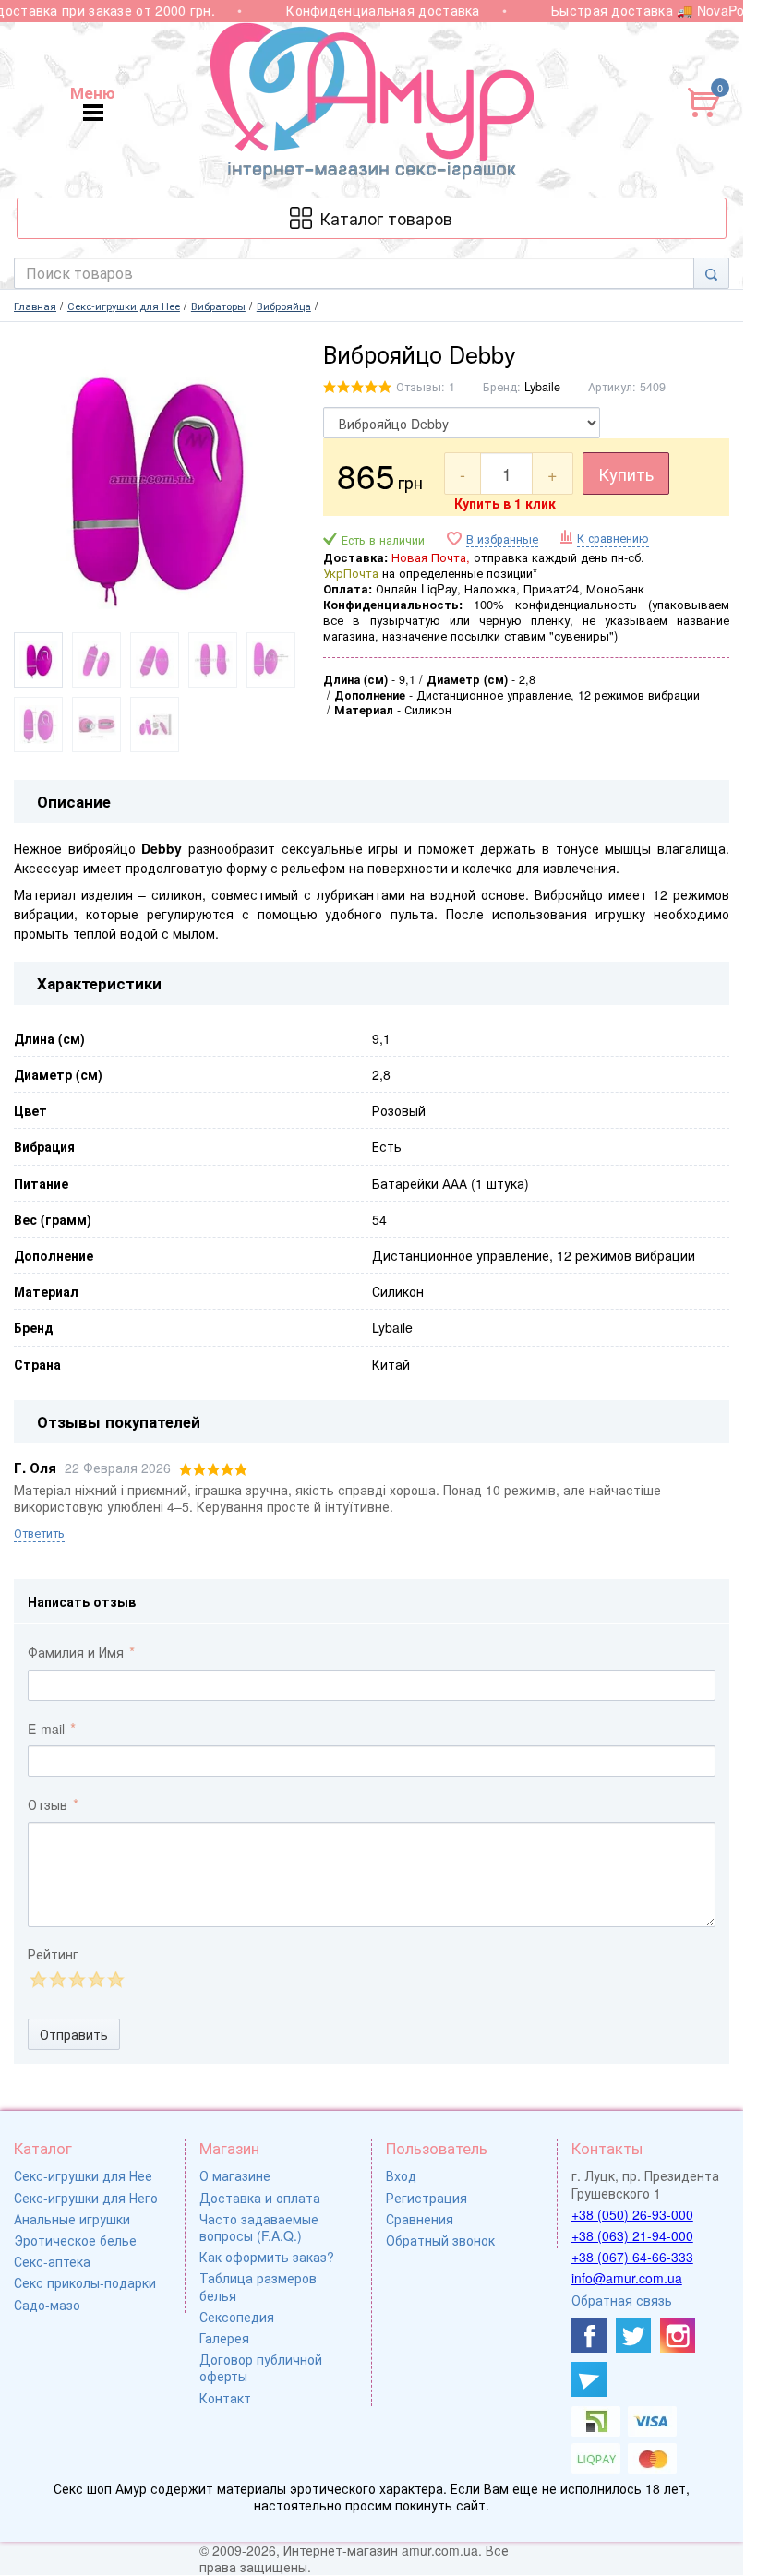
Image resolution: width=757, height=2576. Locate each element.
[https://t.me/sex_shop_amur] (589, 2379)
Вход (401, 2175)
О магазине (235, 2175)
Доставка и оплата (260, 2198)
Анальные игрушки (72, 2219)
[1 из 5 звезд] (37, 1979)
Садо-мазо (47, 2305)
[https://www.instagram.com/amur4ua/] (678, 2335)
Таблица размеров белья (258, 2286)
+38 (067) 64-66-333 (632, 2257)
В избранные (502, 539)
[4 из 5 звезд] (96, 1979)
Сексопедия (237, 2317)
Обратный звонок (440, 2240)
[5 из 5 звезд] (115, 1979)
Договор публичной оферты (261, 2367)
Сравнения (420, 2219)
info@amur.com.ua (627, 2278)
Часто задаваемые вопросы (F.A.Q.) (259, 2227)
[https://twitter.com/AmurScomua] (633, 2335)
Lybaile (542, 387)
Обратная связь (622, 2300)
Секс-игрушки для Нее (83, 2175)
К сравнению (613, 538)
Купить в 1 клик (505, 503)
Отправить (74, 2034)
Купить (626, 473)
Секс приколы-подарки (85, 2282)
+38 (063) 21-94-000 (632, 2235)
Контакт (225, 2398)
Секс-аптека (52, 2261)
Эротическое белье (75, 2240)
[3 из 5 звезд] (76, 1979)
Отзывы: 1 (426, 387)
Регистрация (427, 2198)
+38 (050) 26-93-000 (632, 2214)
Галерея (224, 2338)
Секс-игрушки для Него (86, 2198)
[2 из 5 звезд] (57, 1979)
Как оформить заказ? (267, 2257)
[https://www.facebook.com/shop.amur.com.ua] (589, 2335)
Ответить (39, 1533)
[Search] (711, 273)
